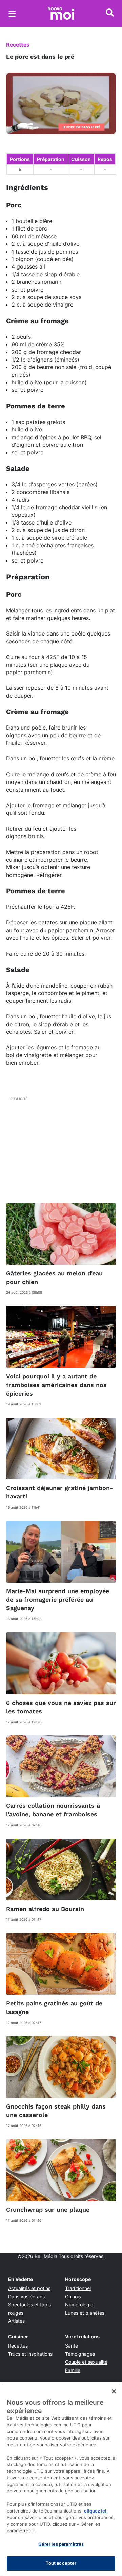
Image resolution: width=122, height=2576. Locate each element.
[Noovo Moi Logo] (61, 14)
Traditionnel (78, 2288)
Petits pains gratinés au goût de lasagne (54, 2007)
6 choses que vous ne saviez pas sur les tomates (61, 1707)
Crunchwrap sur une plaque (48, 2210)
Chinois (73, 2296)
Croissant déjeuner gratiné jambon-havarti (59, 1492)
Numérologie (79, 2305)
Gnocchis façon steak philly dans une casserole (56, 2111)
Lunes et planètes (85, 2313)
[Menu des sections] (12, 14)
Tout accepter (61, 2563)
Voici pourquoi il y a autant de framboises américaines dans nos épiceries (56, 1385)
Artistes (16, 2321)
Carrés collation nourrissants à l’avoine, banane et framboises (53, 1810)
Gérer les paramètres (61, 2544)
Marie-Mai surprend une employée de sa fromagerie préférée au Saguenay (58, 1599)
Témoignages (80, 2354)
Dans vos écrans (26, 2296)
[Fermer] (114, 2391)
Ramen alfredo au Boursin (45, 1909)
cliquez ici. (96, 2511)
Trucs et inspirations (30, 2354)
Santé (72, 2346)
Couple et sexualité (86, 2362)
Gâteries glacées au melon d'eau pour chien (54, 1277)
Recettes (18, 45)
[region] (61, 2479)
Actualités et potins (29, 2288)
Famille (73, 2370)
